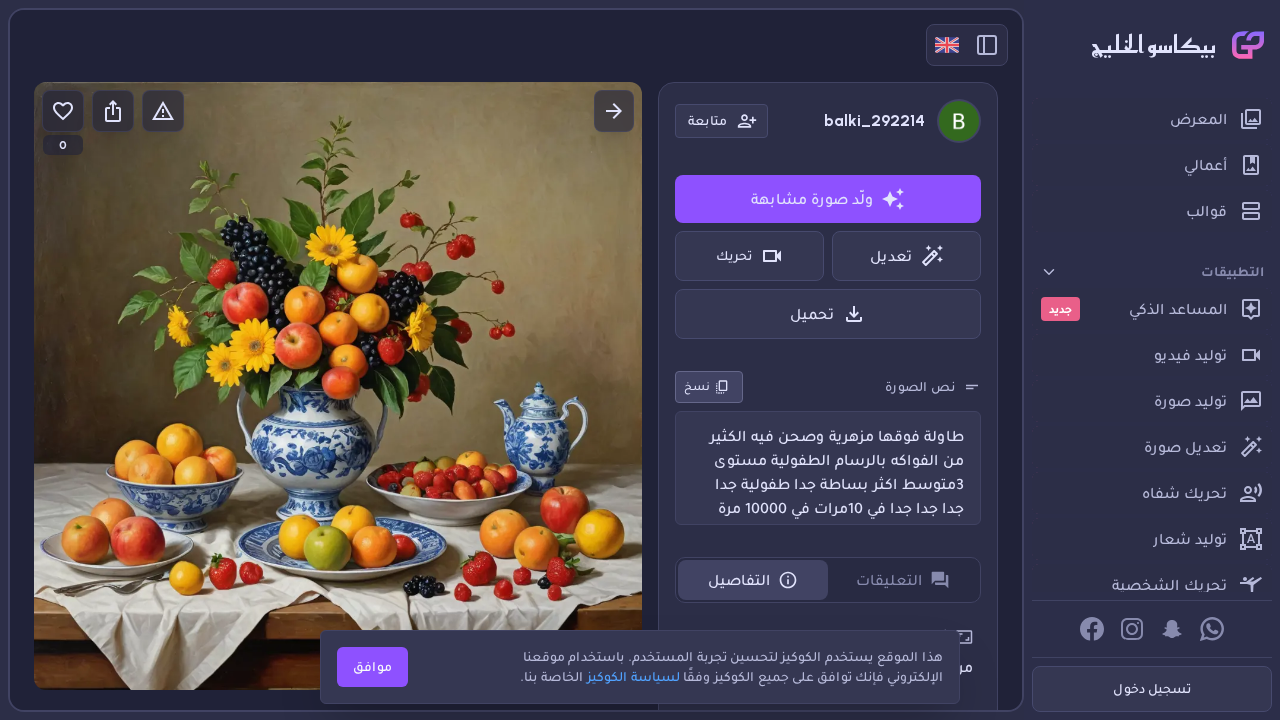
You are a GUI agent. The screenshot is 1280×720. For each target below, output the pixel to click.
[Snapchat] (1172, 629)
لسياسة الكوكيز (633, 676)
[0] (63, 111)
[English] (947, 45)
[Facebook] (1092, 629)
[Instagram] (1132, 629)
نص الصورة (920, 386)
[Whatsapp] (1212, 629)
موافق (372, 666)
